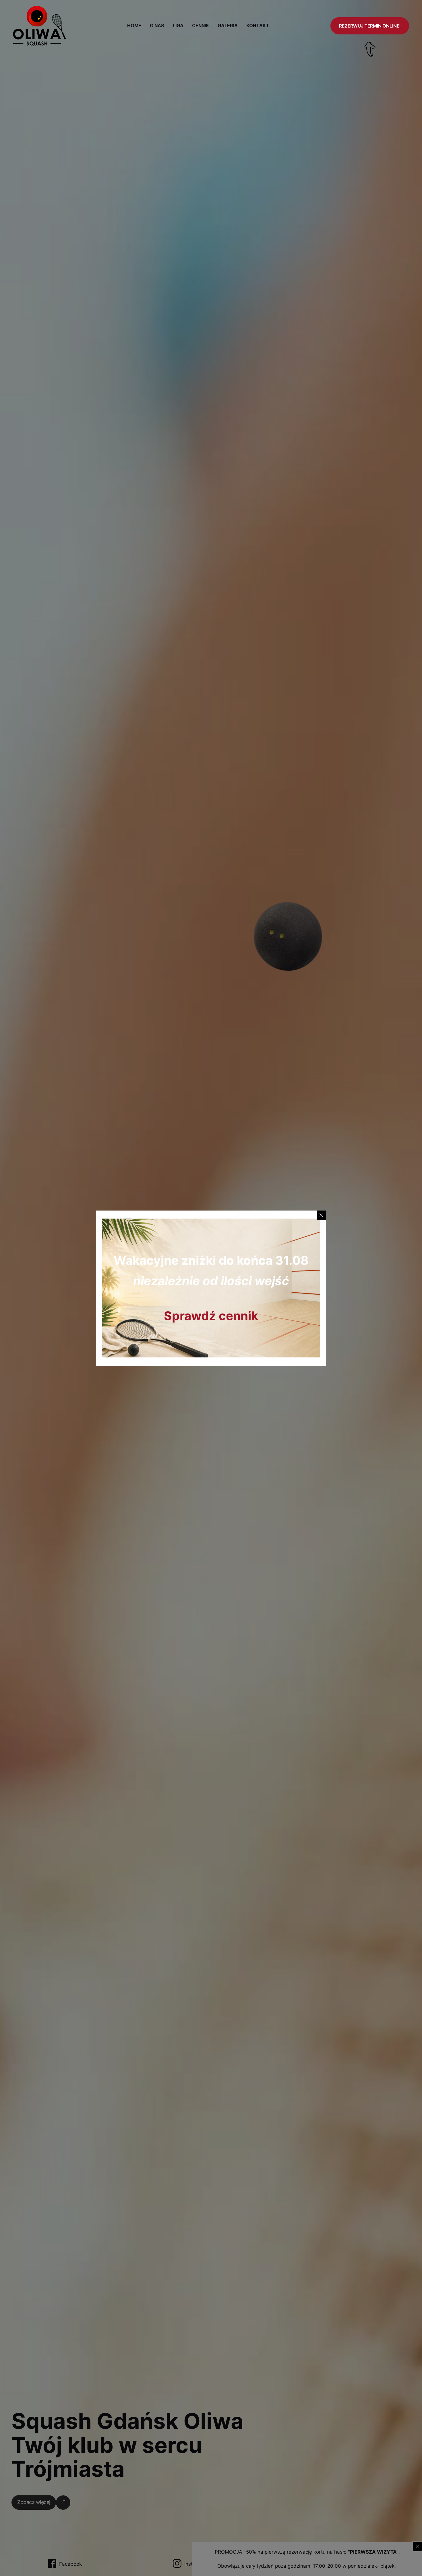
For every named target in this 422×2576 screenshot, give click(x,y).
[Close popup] (321, 1215)
